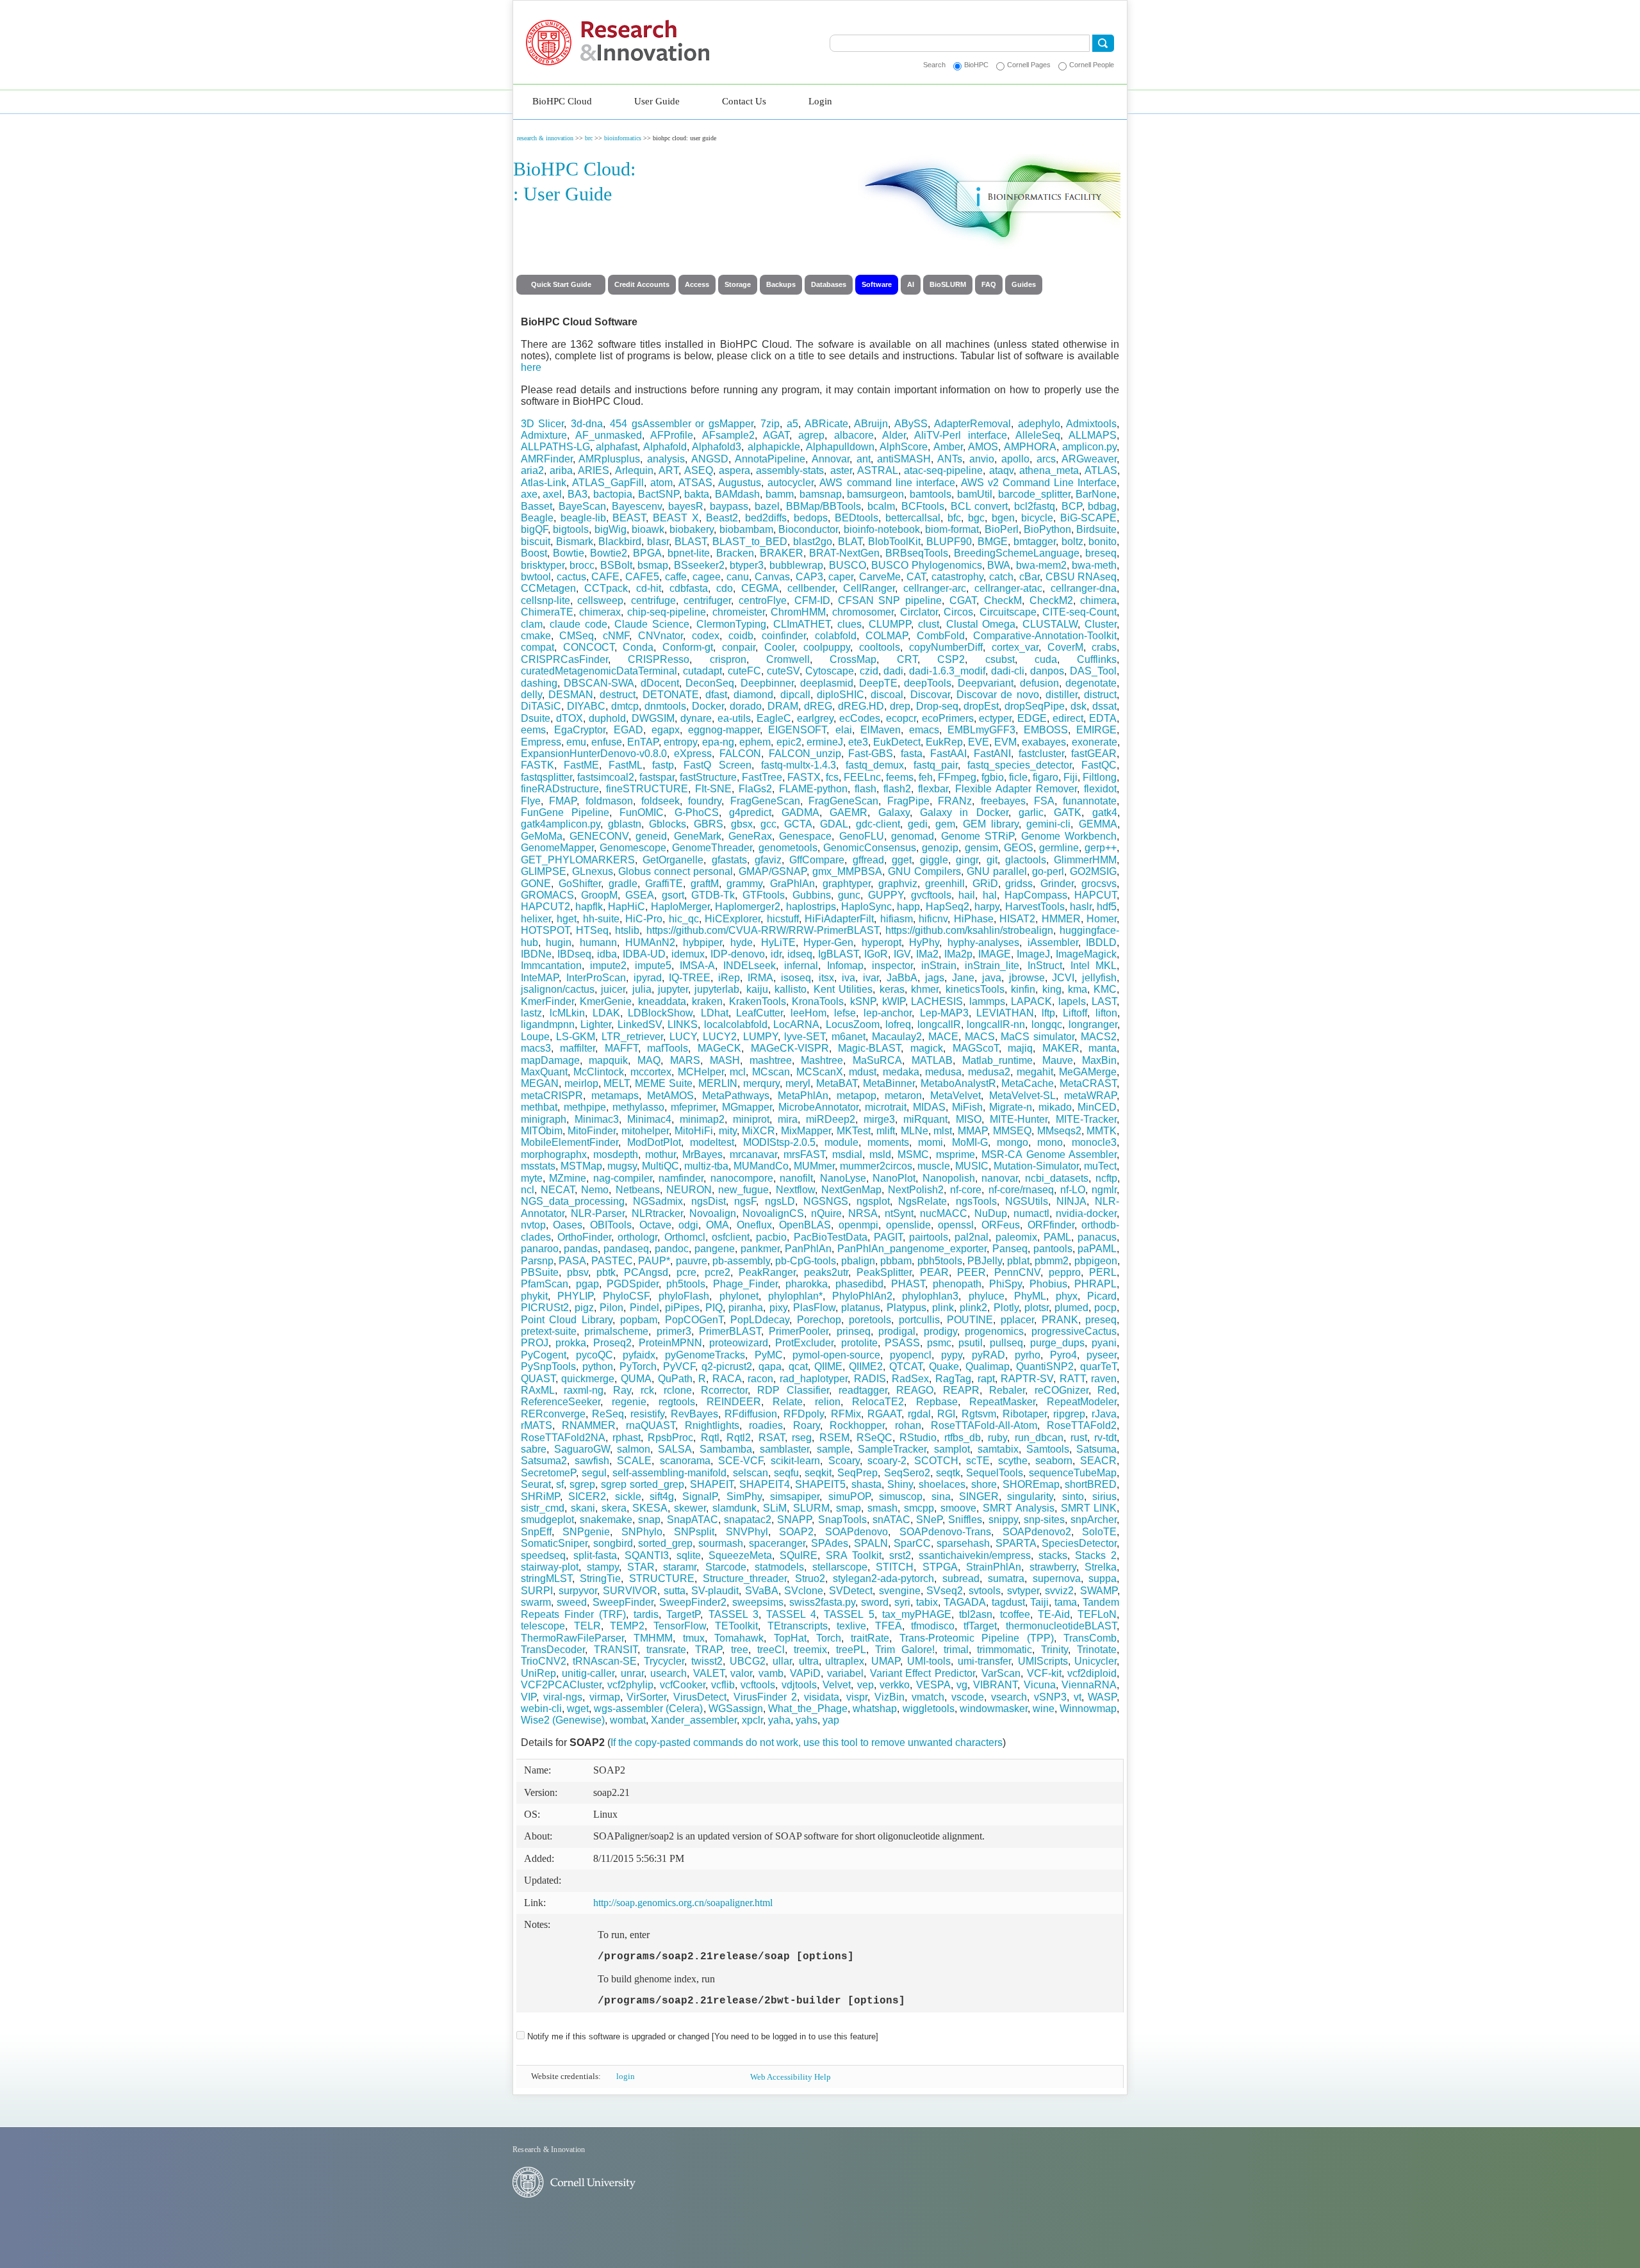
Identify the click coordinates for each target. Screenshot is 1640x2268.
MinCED (1097, 1107)
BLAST (691, 542)
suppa (1103, 1579)
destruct (618, 695)
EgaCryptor (580, 730)
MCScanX (820, 1072)
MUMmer (814, 1166)
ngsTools (976, 1201)
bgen (1003, 518)
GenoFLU (862, 836)
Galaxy (894, 812)
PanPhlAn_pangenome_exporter (912, 1249)
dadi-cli (1008, 671)
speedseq (543, 1555)
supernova (1057, 1579)
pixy (778, 1308)
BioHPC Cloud (562, 101)
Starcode (726, 1567)
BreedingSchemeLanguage (1017, 553)
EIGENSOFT (797, 730)
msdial (847, 1154)
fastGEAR (1094, 754)
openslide (908, 1225)
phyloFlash (684, 1296)
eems (533, 730)
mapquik (608, 1060)
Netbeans (638, 1190)
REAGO (915, 1390)
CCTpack (606, 588)
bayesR (686, 506)
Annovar (831, 459)
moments (888, 1142)
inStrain (939, 966)
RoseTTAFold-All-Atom (984, 1425)
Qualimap (988, 1367)
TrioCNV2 (544, 1661)
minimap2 (702, 1119)
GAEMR (849, 812)
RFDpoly (804, 1414)
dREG (818, 706)
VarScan (1001, 1673)
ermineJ (825, 742)
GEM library (991, 824)
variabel (845, 1673)
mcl (738, 1072)
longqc (1047, 1024)
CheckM (1003, 600)
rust (1079, 1438)
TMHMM (653, 1638)
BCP (1072, 506)
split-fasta (595, 1555)
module (841, 1142)
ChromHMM (798, 612)
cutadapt (702, 671)
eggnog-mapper (724, 730)
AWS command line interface (887, 483)
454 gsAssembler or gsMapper (682, 424)
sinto (1073, 1497)
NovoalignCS (773, 1213)
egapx (666, 730)
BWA (999, 565)
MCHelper (701, 1072)
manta (1103, 1048)
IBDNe (536, 954)
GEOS (1019, 848)
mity (728, 1131)
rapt (986, 1379)
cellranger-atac (1008, 588)
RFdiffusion (751, 1414)
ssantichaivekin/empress (975, 1555)
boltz (1072, 542)
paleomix (1016, 1237)
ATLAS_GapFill (608, 483)
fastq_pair (936, 765)
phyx (1067, 1296)
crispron (728, 659)
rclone (678, 1390)
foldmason (609, 801)
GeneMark (698, 836)
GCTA (798, 824)
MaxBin (1099, 1060)
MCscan (771, 1072)
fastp (663, 765)
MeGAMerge (1088, 1072)
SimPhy (744, 1497)
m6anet (849, 1037)
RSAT (772, 1438)
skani (583, 1508)
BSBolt (616, 565)
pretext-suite (549, 1331)
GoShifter (580, 884)
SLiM (775, 1508)
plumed (1071, 1308)
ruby (997, 1438)
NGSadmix (658, 1201)
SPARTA (1016, 1543)
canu (738, 577)
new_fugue (743, 1190)
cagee (707, 577)
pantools (1053, 1249)
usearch (668, 1673)
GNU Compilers (924, 871)
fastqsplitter (546, 777)
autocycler (791, 483)
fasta (912, 754)
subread (961, 1579)
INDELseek (750, 966)
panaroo (540, 1249)
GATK (1068, 812)
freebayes (1003, 801)
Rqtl (710, 1438)
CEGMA (760, 588)
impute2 (608, 966)
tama (1066, 1602)
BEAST (629, 518)
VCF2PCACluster (561, 1685)
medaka (901, 1072)
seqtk (948, 1473)
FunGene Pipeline (565, 812)
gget (902, 860)
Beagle (537, 518)
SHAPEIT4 (765, 1484)
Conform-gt (688, 647)
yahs (807, 1720)
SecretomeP (548, 1473)
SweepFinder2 (693, 1602)
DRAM (783, 706)
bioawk (648, 529)
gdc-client (878, 824)
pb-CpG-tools (806, 1261)
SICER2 (587, 1497)
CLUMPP (890, 624)
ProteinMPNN (670, 1343)
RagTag (953, 1379)
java (992, 978)
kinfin (1023, 989)
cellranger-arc (935, 588)
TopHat (790, 1638)
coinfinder (784, 636)
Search (934, 65)
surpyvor (578, 1591)
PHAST (908, 1284)
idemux (688, 954)
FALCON (740, 754)
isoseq (796, 978)
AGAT (776, 435)
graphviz (898, 884)
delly (531, 695)
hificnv (933, 919)
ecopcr (901, 718)
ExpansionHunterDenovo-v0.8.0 (594, 754)
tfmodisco (933, 1626)
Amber (948, 447)
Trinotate (1097, 1650)
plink (943, 1308)
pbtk (606, 1272)
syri (902, 1602)
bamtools (931, 494)
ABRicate (826, 424)
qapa (770, 1367)
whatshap (875, 1709)
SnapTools (842, 1520)
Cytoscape (830, 671)
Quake (944, 1367)
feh (926, 777)
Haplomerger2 (748, 907)
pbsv (578, 1272)
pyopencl (911, 1355)
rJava (1104, 1414)
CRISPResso (659, 659)
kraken (707, 1001)
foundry (705, 801)
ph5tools (686, 1284)
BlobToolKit (894, 542)
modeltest (712, 1142)
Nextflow (795, 1190)
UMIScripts (1043, 1661)
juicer (613, 989)
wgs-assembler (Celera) (648, 1709)
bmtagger (1035, 542)
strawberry (1053, 1567)
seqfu (786, 1473)
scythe (1013, 1461)
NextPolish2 (916, 1190)
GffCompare (817, 860)
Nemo (595, 1190)
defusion (1039, 683)
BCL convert (979, 506)
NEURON (689, 1190)
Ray (622, 1390)
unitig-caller (588, 1673)
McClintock (599, 1072)
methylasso (638, 1107)
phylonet (739, 1296)
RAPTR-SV (1027, 1379)
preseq (1101, 1320)
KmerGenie (606, 1001)
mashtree (771, 1060)
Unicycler (1095, 1661)
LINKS (683, 1024)
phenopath (957, 1284)
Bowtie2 (609, 553)
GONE (536, 884)
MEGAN (540, 1083)
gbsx (742, 824)
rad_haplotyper (814, 1379)
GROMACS (547, 895)
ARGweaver (1089, 459)
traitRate (870, 1638)
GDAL (834, 824)
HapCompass (1036, 895)
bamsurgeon (875, 494)
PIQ (714, 1308)
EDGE (1032, 718)
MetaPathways (736, 1096)
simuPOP (849, 1497)
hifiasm (897, 919)
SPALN (871, 1543)
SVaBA (762, 1591)
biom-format (952, 529)
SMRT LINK (1089, 1508)
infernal (801, 966)
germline (1059, 848)
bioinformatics (623, 138)
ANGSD (710, 459)
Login (820, 101)
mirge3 (879, 1119)
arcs (1046, 459)
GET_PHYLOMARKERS (578, 860)
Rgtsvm (979, 1414)
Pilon (611, 1308)
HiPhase (974, 919)
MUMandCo (761, 1166)
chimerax (600, 612)
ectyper (995, 718)
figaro (1045, 777)
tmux (694, 1638)
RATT (1072, 1379)
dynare (696, 718)
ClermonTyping (731, 624)
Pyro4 (1063, 1355)
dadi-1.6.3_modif (947, 671)
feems (900, 777)
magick (927, 1048)
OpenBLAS (805, 1225)
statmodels (779, 1567)
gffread (868, 860)
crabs (1104, 647)
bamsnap (821, 494)
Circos (958, 612)
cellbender (811, 588)
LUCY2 (720, 1037)
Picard (1102, 1296)
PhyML (1030, 1296)
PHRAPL (1095, 1284)
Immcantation (551, 966)
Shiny (900, 1484)
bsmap (653, 565)
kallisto (791, 989)
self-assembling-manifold (669, 1473)
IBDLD (1101, 942)
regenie (629, 1402)
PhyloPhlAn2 (862, 1296)
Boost (534, 553)
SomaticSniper (554, 1543)
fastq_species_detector (1020, 765)
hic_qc (684, 919)
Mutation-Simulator (1036, 1166)
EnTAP (643, 742)
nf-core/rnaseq (1021, 1190)
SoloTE (1099, 1532)
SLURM (811, 1508)
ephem (755, 742)
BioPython (1047, 529)
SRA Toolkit (854, 1555)
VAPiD (805, 1673)
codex (706, 636)
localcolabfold (736, 1024)
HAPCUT (1095, 895)
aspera (734, 470)
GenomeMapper (557, 848)
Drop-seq (937, 706)
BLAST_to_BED (750, 542)
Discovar (930, 695)
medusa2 (989, 1072)
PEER (972, 1272)
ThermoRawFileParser (572, 1638)
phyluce (987, 1296)
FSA (1044, 801)
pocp (1105, 1308)
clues (849, 624)
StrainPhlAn (994, 1567)
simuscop (901, 1497)
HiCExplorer (733, 919)
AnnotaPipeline (770, 459)
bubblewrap (796, 565)
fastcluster (1041, 754)
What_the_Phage (808, 1709)
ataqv (1001, 470)
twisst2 (707, 1661)
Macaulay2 (897, 1037)
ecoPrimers (948, 718)
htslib (627, 930)
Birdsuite (1096, 529)
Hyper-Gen (828, 942)
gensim (981, 848)
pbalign (858, 1261)
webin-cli (541, 1709)
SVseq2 (945, 1591)
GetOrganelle (673, 860)
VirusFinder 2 (765, 1697)
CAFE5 (642, 577)
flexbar (933, 789)
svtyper (1023, 1591)
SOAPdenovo (857, 1532)
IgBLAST (838, 954)
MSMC (913, 1154)
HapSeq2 (947, 907)
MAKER (1061, 1048)
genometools (788, 848)
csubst (1000, 659)
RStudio (918, 1438)
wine (1044, 1709)
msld (880, 1154)
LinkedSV (640, 1024)
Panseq (1010, 1249)
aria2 (532, 470)
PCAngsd (646, 1272)
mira (788, 1119)
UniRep (538, 1673)
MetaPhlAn (803, 1096)
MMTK (1102, 1131)
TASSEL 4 (791, 1614)
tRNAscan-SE (605, 1661)
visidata (822, 1697)
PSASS (902, 1343)
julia (642, 989)
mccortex (651, 1072)
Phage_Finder (745, 1284)
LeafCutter (759, 1013)
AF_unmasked (609, 435)
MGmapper (747, 1107)
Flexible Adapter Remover (1016, 789)
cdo (725, 588)
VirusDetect (700, 1697)
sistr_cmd (543, 1508)
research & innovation (545, 138)
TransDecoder (553, 1650)
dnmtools (665, 706)
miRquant (925, 1119)
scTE (978, 1461)
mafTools (668, 1048)
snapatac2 (748, 1520)
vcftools (758, 1685)
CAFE (605, 577)
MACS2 (1099, 1037)
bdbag (1102, 506)
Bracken (735, 553)
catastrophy (957, 577)
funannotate (1090, 801)
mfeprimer (693, 1107)
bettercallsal (913, 518)
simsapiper (795, 1497)
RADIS (870, 1379)
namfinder (681, 1178)
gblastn (625, 824)
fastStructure (708, 777)
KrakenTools (758, 1001)
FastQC (1099, 765)
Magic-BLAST (869, 1048)
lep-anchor (888, 1013)
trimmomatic (1004, 1650)
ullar (782, 1661)
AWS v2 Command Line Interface (1039, 483)
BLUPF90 (949, 542)
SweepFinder (623, 1602)
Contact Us (744, 101)
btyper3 (747, 565)
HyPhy (924, 942)
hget (567, 919)
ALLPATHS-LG (555, 447)
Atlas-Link (544, 483)
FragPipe (908, 801)
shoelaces (942, 1484)
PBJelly (985, 1261)
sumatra (1006, 1579)
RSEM (834, 1438)
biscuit (536, 542)
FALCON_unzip (805, 754)
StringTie (600, 1579)
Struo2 (810, 1579)
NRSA (863, 1213)
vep (865, 1685)
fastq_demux (875, 765)
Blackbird (620, 542)
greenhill (945, 884)
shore (984, 1484)
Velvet (837, 1685)
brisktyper (543, 565)
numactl (1031, 1213)
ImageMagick (1086, 954)
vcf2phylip (630, 1685)
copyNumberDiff (946, 647)
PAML (1057, 1237)
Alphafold (665, 447)
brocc (582, 565)
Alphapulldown (840, 447)
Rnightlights (712, 1425)
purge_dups (1057, 1343)
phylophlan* (795, 1296)
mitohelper (645, 1131)
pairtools (929, 1237)
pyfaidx (639, 1355)
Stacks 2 (1096, 1555)
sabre (534, 1449)
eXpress (693, 754)
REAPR (961, 1390)
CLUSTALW (1050, 624)
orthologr (637, 1237)
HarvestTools (1035, 907)
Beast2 (722, 518)
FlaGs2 (755, 789)
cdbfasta (689, 588)
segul (594, 1473)
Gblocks (668, 824)
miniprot (751, 1119)
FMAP (563, 801)
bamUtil (975, 494)
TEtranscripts (798, 1626)
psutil (971, 1343)
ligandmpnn (548, 1024)
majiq (1020, 1048)
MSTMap (581, 1166)
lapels (1072, 1001)
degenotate (1091, 683)
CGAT (963, 600)
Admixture (544, 435)
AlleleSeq (1038, 435)
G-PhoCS (697, 812)
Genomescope (633, 848)
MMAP (972, 1131)
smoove (958, 1508)
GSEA (640, 895)
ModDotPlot (654, 1142)
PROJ (535, 1343)
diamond (753, 695)
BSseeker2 (699, 565)
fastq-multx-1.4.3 (799, 765)
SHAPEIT (712, 1484)
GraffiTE (664, 884)
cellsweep (600, 600)
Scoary (844, 1461)
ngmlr (1104, 1190)
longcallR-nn (996, 1024)
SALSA (675, 1449)
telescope (543, 1626)
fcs (832, 777)
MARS (685, 1060)
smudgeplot (547, 1520)
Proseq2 (612, 1343)
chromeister (739, 612)
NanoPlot (894, 1178)
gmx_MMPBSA (847, 871)
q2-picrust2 (727, 1367)
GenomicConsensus (870, 848)
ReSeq (608, 1414)
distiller (1062, 695)
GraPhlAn (792, 884)
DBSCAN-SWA (599, 683)
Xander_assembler (694, 1720)
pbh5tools (940, 1261)
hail (967, 895)
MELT (616, 1083)
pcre (686, 1272)
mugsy (622, 1166)
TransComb (1090, 1638)
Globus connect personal (676, 871)
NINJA (1071, 1201)
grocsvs (1099, 884)
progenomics (994, 1331)
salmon (634, 1449)
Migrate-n (1011, 1107)
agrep (811, 435)
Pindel (644, 1308)
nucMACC (944, 1213)
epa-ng (718, 742)
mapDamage (550, 1060)
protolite (859, 1343)
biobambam (746, 529)
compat (537, 647)
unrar (632, 1673)
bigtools (571, 529)
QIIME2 (866, 1367)
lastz (531, 1013)
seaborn (1054, 1461)
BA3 (578, 494)
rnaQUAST (651, 1425)
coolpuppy (827, 647)
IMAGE (995, 954)
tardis (646, 1614)
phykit (534, 1296)
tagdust (1008, 1602)
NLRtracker (657, 1213)
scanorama (685, 1461)
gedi (918, 824)
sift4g (662, 1497)
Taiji (1039, 1602)
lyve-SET (805, 1037)
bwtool (536, 577)
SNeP (929, 1520)
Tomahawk (739, 1638)
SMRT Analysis (1019, 1508)
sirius (1104, 1497)
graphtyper (847, 884)
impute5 (653, 966)
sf (560, 1484)
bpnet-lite (689, 553)
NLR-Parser (598, 1213)
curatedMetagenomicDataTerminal (599, 671)
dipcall (795, 695)
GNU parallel (997, 871)
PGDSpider (633, 1284)
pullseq (1006, 1343)
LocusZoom (853, 1024)
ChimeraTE (547, 612)
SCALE (634, 1461)
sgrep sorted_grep (643, 1484)
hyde (742, 942)
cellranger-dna (1084, 588)
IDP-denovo (738, 954)
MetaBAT (837, 1083)
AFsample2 (728, 435)
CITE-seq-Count (1079, 612)
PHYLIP (575, 1296)
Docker (708, 706)
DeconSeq (710, 683)
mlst (943, 1131)
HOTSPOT (545, 930)
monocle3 (1094, 1142)
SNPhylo (642, 1532)
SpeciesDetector (1079, 1543)
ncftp (1106, 1178)
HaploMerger (680, 907)
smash (882, 1508)
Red (1107, 1390)
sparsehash (963, 1543)
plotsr (1037, 1308)
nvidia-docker (1086, 1213)
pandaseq (626, 1249)
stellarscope (840, 1567)
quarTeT (1098, 1367)
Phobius (1048, 1284)
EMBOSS (1046, 730)
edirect (1068, 718)
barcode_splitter (1034, 494)
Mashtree (822, 1060)
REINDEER (734, 1402)
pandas (581, 1249)
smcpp (919, 1508)
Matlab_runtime (997, 1060)
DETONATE (671, 695)
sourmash (721, 1543)
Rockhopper (857, 1425)
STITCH (895, 1567)
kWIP (894, 1001)
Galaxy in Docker (964, 812)
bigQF (534, 529)
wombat (628, 1720)
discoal (887, 695)
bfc (954, 518)
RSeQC (874, 1438)
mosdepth (616, 1154)
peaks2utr (826, 1272)
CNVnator (660, 636)
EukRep (944, 742)
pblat (1018, 1261)
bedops (811, 518)
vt (1078, 1697)
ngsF (745, 1201)
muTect (1100, 1166)
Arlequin (634, 470)
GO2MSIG (1093, 871)
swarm (536, 1602)
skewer (690, 1508)
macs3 (536, 1048)
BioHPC (976, 65)
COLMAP (887, 636)
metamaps (615, 1096)
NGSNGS (826, 1201)
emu (576, 742)
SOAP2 (796, 1532)
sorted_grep (665, 1543)
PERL (1103, 1272)
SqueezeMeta (740, 1555)
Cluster (1101, 624)
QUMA (636, 1379)
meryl (798, 1083)
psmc (939, 1343)
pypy (952, 1355)
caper (841, 577)
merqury (761, 1083)
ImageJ (1033, 954)
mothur (660, 1154)
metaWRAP (1090, 1096)
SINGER (979, 1497)
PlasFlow (814, 1308)
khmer (925, 989)
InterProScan (596, 978)
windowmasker (994, 1709)
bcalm (881, 506)
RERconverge (553, 1414)
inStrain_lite (992, 966)
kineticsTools (975, 989)
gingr (967, 860)
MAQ (649, 1060)
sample (833, 1449)
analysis (666, 459)
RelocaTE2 (878, 1402)
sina (941, 1497)
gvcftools (931, 895)
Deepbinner (767, 683)
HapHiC (627, 907)
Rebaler (1007, 1390)
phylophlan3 (930, 1296)
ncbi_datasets (1057, 1178)
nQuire (826, 1213)
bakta (697, 494)
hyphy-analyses (983, 942)
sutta (675, 1591)
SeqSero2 (907, 1473)
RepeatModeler (1082, 1402)
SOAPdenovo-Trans (945, 1532)
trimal (956, 1650)
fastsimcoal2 (606, 777)
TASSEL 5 (849, 1614)
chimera (1098, 600)
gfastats (729, 860)
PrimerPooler (799, 1331)
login (626, 2076)
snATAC (891, 1520)
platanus (861, 1308)
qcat (798, 1367)
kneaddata (662, 1001)
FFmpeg (957, 777)
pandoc (672, 1249)
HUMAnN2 (650, 942)
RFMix (846, 1414)
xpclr (752, 1720)
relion (828, 1402)
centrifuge (653, 600)
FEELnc (862, 777)
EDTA (1103, 718)
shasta (866, 1484)
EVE (979, 742)
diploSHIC (840, 695)
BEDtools (857, 518)
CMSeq (577, 636)
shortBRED (1091, 1484)
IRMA (760, 978)
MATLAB (932, 1060)
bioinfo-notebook (882, 529)
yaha (779, 1720)
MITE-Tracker (1086, 1119)
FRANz (955, 801)
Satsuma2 (544, 1461)
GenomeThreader (712, 848)
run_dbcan (1039, 1438)
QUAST (538, 1379)
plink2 (973, 1308)
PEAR (934, 1272)
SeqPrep (857, 1473)
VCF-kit (1044, 1673)
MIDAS (929, 1107)
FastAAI (948, 754)
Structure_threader (745, 1579)
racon (760, 1379)
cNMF (616, 636)
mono (1050, 1142)
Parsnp (537, 1261)
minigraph (544, 1119)
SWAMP (1099, 1591)
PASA (572, 1261)
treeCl (771, 1650)
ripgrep (1069, 1414)
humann (598, 942)
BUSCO (848, 565)
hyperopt (881, 942)
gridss (1019, 884)
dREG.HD (861, 706)
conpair (739, 647)
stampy (603, 1567)
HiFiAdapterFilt (839, 919)
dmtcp (625, 706)
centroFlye (763, 600)
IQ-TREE (690, 978)
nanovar (1000, 1178)
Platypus (906, 1308)
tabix (927, 1602)
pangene (715, 1249)
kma (1078, 989)
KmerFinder (547, 1001)
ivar (871, 978)
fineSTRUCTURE (647, 789)
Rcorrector (724, 1390)
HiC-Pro (644, 919)
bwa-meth (1094, 565)
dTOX (570, 718)
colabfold (836, 636)
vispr (857, 1697)
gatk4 (1105, 812)
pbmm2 (1052, 1261)
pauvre (692, 1261)
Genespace (805, 836)
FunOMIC (642, 812)
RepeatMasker (1002, 1402)
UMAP (886, 1661)
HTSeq (592, 930)
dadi (893, 671)
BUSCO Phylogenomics (927, 565)
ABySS (911, 424)
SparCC (912, 1543)
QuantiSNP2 (1045, 1367)
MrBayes (702, 1154)
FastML (626, 765)
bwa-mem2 (1041, 565)
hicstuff (783, 919)
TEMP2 (627, 1626)
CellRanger (869, 588)
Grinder (1057, 884)
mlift (886, 1131)
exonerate (1095, 742)
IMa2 (927, 954)
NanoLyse (843, 1178)
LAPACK (1031, 1001)
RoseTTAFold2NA (563, 1438)
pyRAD (988, 1355)
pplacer (1017, 1320)
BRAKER (782, 553)
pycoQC (594, 1355)
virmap (605, 1697)
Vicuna (1040, 1685)
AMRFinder (547, 459)
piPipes (682, 1308)
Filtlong (1100, 777)
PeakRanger (767, 1272)
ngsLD (780, 1201)
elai (844, 730)
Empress (541, 742)
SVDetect (851, 1591)
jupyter (673, 989)
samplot (952, 1449)
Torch (829, 1638)
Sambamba (726, 1449)
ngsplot (873, 1201)
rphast (627, 1438)
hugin (559, 942)
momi (931, 1142)
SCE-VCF (741, 1461)
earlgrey (815, 718)
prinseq (854, 1331)
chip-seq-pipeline (667, 612)
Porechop (819, 1320)
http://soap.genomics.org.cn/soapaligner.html (683, 1903)
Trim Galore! (905, 1650)
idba (607, 954)
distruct (1100, 695)
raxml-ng (584, 1390)
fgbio (993, 777)
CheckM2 (1051, 600)
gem (945, 824)
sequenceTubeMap (1073, 1473)
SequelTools (995, 1473)
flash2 (897, 789)
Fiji (1070, 777)
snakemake (606, 1520)
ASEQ (699, 470)
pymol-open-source (836, 1355)
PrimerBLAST (730, 1331)
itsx (826, 978)
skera (614, 1508)
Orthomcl (685, 1237)
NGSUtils (1027, 1201)
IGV (902, 954)
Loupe (535, 1037)
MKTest (854, 1131)
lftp (1048, 1013)
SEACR (1098, 1461)
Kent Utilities (843, 989)
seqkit (818, 1473)
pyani (1104, 1343)
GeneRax (750, 836)
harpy (987, 907)
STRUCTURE (662, 1579)
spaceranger (777, 1543)
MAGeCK (719, 1048)
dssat (1104, 706)
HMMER (1061, 919)
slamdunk (734, 1508)
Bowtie (569, 553)
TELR (587, 1626)
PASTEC (612, 1261)
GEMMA (1098, 824)
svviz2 (1059, 1591)
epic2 (789, 742)
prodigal (897, 1331)
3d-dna (587, 424)
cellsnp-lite (545, 600)
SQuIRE (799, 1555)
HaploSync (866, 907)
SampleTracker (892, 1449)
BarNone (1096, 494)
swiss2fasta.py (822, 1602)
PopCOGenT (694, 1320)
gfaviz (768, 860)
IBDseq (574, 954)
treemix (810, 1650)
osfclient (731, 1237)
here (531, 367)
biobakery (692, 529)
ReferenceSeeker (561, 1402)
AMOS (983, 447)
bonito (1103, 542)
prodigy (940, 1331)
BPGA (647, 553)
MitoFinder (592, 1131)
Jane (963, 978)
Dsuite (536, 718)
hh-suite (601, 919)
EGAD (628, 730)
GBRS (709, 824)
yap (831, 1720)
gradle (623, 884)
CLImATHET (802, 624)
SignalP (700, 1497)
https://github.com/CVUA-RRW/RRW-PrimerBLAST (763, 930)
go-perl (1048, 871)
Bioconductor (808, 529)
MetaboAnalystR (958, 1083)
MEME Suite (664, 1083)
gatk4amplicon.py (561, 824)
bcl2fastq (1035, 506)
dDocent (660, 683)
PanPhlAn (808, 1249)
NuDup (991, 1213)
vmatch (928, 1697)
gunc (849, 895)
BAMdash (737, 494)
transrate (666, 1650)
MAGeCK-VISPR (790, 1048)
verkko (895, 1685)
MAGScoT (976, 1048)
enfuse (607, 742)
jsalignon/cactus (558, 989)
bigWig (611, 529)
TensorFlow (680, 1626)
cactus (571, 577)
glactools (1026, 860)
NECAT (558, 1190)
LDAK (606, 1013)
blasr (658, 542)
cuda (1046, 659)
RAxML (538, 1390)
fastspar (657, 777)
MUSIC (972, 1166)
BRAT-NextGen (844, 553)
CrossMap (853, 659)
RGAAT (884, 1414)
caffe (676, 577)
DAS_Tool (1093, 671)
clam (532, 624)
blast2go (813, 542)
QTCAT (906, 1367)
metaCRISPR (552, 1096)
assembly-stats (790, 470)
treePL (851, 1650)
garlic (1031, 812)
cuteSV (783, 671)
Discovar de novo (998, 695)
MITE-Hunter (1019, 1119)
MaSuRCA (877, 1060)
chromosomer (863, 612)
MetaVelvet (955, 1096)
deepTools (928, 683)
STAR (641, 1567)
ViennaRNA (1089, 1685)
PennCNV (1017, 1272)
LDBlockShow (660, 1013)
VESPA (933, 1685)
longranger (1093, 1024)
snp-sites (1044, 1520)
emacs (924, 730)
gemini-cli (1048, 824)
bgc (976, 518)
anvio (982, 459)
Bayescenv (637, 506)
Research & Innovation (622, 27)
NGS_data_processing (573, 1201)
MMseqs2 (1059, 1131)
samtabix (998, 1449)
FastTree (762, 777)
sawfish (592, 1461)
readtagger (863, 1390)
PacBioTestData (831, 1237)
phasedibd (859, 1284)
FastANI (992, 754)
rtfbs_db (963, 1438)
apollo (1015, 459)
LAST (1104, 1001)
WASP (1102, 1697)
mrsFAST (804, 1154)
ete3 (858, 742)
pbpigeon (1096, 1261)
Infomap (845, 966)
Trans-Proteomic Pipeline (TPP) (977, 1638)
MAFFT (621, 1048)
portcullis (919, 1320)
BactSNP (659, 494)
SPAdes (830, 1543)
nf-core (966, 1190)
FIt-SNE (713, 789)
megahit (1035, 1072)
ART (668, 470)
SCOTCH (936, 1461)
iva (849, 978)
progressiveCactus (1074, 1331)
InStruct (1045, 966)
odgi (688, 1225)
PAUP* (654, 1261)
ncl (528, 1190)
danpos (1047, 671)
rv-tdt (1105, 1438)
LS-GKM (576, 1037)
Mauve (1058, 1060)
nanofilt (796, 1178)
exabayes (1044, 742)
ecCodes (860, 718)
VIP (529, 1697)
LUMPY (760, 1037)
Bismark (575, 542)
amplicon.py (1089, 447)
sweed (572, 1602)
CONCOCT (589, 647)
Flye (531, 801)
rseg (802, 1438)
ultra (809, 1661)
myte (532, 1178)
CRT (907, 659)
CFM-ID (812, 600)
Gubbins (812, 895)
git (992, 860)
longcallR (939, 1024)
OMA (717, 1225)
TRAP (709, 1650)
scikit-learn (795, 1461)
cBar (1029, 577)
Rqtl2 (739, 1438)
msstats (538, 1166)
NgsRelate (922, 1201)
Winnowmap (1088, 1709)
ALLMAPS (1093, 435)
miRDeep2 (831, 1119)
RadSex (910, 1379)
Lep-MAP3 (944, 1013)
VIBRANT (995, 1685)
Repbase (937, 1402)
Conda (638, 647)
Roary (807, 1425)
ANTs (950, 459)
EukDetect (897, 742)
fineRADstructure (560, 789)
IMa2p (958, 954)
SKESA (650, 1508)
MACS (980, 1037)
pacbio (771, 1237)
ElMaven (881, 730)
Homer (1102, 919)
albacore (854, 435)
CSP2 (951, 659)
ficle (1018, 777)
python (598, 1367)
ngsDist (709, 1201)
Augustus (740, 483)
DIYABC (586, 706)
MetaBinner (889, 1083)
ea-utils (734, 718)
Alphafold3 (717, 447)
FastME (581, 765)
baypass (729, 506)
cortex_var (1015, 647)
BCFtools (923, 506)
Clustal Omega (981, 624)
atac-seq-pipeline (943, 470)
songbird (613, 1543)
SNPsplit (694, 1532)
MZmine (568, 1178)
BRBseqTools (917, 553)
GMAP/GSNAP (773, 871)
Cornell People (1092, 65)
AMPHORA (1030, 447)
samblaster (784, 1449)
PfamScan (545, 1284)
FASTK (537, 765)
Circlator (919, 612)
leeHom (808, 1013)
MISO (969, 1119)
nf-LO (1073, 1190)
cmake (536, 636)
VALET (709, 1673)
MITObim (542, 1131)
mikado (1055, 1107)
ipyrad (648, 978)
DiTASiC (541, 706)
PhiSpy (1005, 1284)
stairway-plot (550, 1567)
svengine (900, 1591)
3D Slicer (543, 424)
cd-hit (649, 588)
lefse (845, 1013)
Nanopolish (949, 1178)
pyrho (1028, 1355)
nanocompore (742, 1178)
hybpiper (702, 942)
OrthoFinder (584, 1237)
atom (661, 483)
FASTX (804, 777)
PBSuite (540, 1272)
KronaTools (818, 1001)
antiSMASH (904, 459)
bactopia (613, 494)
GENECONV (599, 836)
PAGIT (888, 1237)
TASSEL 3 (734, 1614)
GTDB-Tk (713, 895)
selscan (750, 1473)
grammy (744, 884)
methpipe (585, 1107)
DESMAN (571, 695)
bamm (780, 494)
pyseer (1102, 1355)
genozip (940, 848)
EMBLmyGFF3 (981, 730)
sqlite (689, 1555)
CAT (916, 577)
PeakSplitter (884, 1272)
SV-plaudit (715, 1591)
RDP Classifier (793, 1390)
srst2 (900, 1555)
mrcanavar (753, 1154)
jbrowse (1027, 978)
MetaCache (1028, 1083)
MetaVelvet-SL (1022, 1096)
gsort (673, 895)
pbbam (896, 1261)
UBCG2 (748, 1661)
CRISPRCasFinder (564, 659)
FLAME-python (813, 789)
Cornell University (545, 33)
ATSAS (695, 483)
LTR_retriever (632, 1037)
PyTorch (638, 1367)
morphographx (554, 1154)
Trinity (1054, 1650)
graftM (705, 884)
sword (875, 1602)
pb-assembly (741, 1261)
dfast (716, 695)
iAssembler (1053, 942)
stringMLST (546, 1579)
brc (589, 138)
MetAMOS (670, 1096)
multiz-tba (706, 1166)
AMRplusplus (609, 459)
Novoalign (713, 1213)
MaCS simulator (1037, 1037)
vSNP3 (1050, 1697)
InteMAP (540, 978)
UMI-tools (929, 1661)
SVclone (804, 1591)
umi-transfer (984, 1661)
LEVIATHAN (1005, 1013)
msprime (955, 1154)
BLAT (850, 542)
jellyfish (1099, 978)
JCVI (1063, 978)
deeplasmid (827, 683)
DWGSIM (653, 718)
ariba (561, 470)
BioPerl (1002, 529)
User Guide (657, 101)
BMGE (993, 542)
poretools (870, 1320)
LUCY (683, 1037)
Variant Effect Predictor (923, 1673)
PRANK (1060, 1320)
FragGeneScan (765, 801)
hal (990, 895)
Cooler (779, 647)
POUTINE (970, 1320)
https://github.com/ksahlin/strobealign (969, 930)
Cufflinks (1097, 659)
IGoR (876, 954)
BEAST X (676, 518)
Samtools (1048, 1449)
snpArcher (1094, 1520)
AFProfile (672, 435)
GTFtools (764, 895)
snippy (1003, 1520)
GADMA (800, 812)
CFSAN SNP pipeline (890, 600)
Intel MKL (1094, 966)
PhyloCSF (626, 1296)
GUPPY (886, 895)
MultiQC (660, 1166)
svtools (985, 1591)
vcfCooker (683, 1685)
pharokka (807, 1284)
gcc (768, 824)
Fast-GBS (871, 754)
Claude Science (652, 624)
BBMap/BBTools (824, 506)
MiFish (967, 1107)
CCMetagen (548, 588)
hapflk (589, 907)
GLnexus (593, 871)
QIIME (828, 1367)
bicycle (1037, 518)
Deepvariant (986, 683)
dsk (1078, 706)
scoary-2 (887, 1461)
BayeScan (582, 506)
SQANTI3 (647, 1555)
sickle (628, 1497)
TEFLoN (1097, 1614)
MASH (725, 1060)
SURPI (537, 1591)
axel (552, 494)
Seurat (536, 1484)
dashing (539, 683)
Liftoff (1075, 1013)
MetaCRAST (1088, 1083)
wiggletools (929, 1709)
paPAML (1097, 1249)
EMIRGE (1096, 730)
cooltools (880, 647)
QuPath (675, 1379)
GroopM (599, 895)
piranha (746, 1308)
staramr (680, 1567)
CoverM (1065, 647)
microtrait (886, 1107)
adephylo (1039, 424)
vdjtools (799, 1685)
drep (900, 706)
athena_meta (1049, 470)
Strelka (1101, 1567)
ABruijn (871, 424)
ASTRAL (878, 470)
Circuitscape (1008, 612)
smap (849, 1508)
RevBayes (694, 1414)
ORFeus (1001, 1225)
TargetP (683, 1614)
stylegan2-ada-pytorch (883, 1579)
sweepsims (758, 1602)
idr (776, 954)
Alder (894, 435)
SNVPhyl (747, 1532)
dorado (746, 706)
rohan (908, 1425)
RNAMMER (589, 1425)
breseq (1101, 553)
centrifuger (707, 600)
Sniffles (965, 1520)
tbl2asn (976, 1614)
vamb (771, 1673)
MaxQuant (544, 1072)
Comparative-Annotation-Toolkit (1045, 636)
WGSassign (736, 1709)
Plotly (1006, 1308)
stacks (1053, 1555)
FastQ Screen (717, 765)
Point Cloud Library (567, 1320)
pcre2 (717, 1272)
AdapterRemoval (972, 424)
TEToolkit (736, 1626)
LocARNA (796, 1024)
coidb (741, 636)
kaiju (757, 989)
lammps (987, 1001)
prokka (571, 1343)
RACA (727, 1379)
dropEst (981, 706)
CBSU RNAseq (1081, 577)
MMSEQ (1012, 1131)
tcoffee (1015, 1614)
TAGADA (965, 1602)
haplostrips (811, 907)
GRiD (985, 884)
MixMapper (806, 1131)
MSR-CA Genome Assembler (1049, 1154)
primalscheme (616, 1331)
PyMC (769, 1355)
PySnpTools (548, 1367)
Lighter (596, 1024)
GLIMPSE (544, 871)
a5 (792, 424)
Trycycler (664, 1661)
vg (962, 1685)
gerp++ (1101, 848)
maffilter (578, 1048)
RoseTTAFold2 (1082, 1425)
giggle (934, 860)
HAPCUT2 (545, 907)
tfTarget (980, 1626)
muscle (934, 1166)
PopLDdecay (760, 1320)
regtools (677, 1402)
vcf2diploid (1092, 1673)
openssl (956, 1225)
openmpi (858, 1225)
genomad (913, 836)
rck (647, 1390)
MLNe (914, 1131)
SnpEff (536, 1532)
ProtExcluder (804, 1343)
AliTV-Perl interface (960, 435)
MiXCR (758, 1131)
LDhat (715, 1013)
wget (578, 1709)
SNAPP (794, 1520)
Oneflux (754, 1225)
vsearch (1009, 1697)
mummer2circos (876, 1166)
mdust (863, 1072)
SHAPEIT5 (820, 1484)
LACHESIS (937, 1001)
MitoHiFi (694, 1131)
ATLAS (1101, 470)
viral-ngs (563, 1697)
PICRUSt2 (545, 1308)
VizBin (890, 1697)
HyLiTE (778, 942)
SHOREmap (1031, 1484)
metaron (903, 1096)
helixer (536, 919)
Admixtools (1091, 424)
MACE (943, 1037)
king (1052, 989)
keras (892, 989)
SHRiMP (540, 1497)
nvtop (533, 1225)
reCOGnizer (1062, 1390)
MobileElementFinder (570, 1142)
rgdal (919, 1414)
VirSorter (646, 1697)
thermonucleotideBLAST (1061, 1626)
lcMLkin (567, 1013)
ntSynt (899, 1213)
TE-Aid (1054, 1614)
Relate (788, 1402)
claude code (578, 624)
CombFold (941, 636)
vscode (968, 1697)
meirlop (581, 1083)
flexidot (1100, 789)
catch (1001, 577)
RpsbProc (670, 1438)
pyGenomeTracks (705, 1355)
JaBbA (902, 978)
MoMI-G (970, 1142)
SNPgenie (586, 1532)
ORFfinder (1051, 1225)
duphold (607, 718)
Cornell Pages (1029, 65)
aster (841, 470)
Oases (568, 1225)
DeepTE (878, 683)
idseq (800, 954)
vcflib (723, 1685)
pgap (587, 1284)
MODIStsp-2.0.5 (779, 1142)
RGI (946, 1414)
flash (865, 789)
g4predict (750, 812)
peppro (1065, 1272)
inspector (892, 966)
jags (935, 978)
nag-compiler (623, 1178)
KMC (1105, 989)
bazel (767, 506)
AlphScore (904, 447)
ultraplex (845, 1661)
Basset (537, 506)
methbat (539, 1107)
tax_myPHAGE (917, 1614)
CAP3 (809, 577)
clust (929, 624)
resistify (647, 1414)
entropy (680, 742)
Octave (655, 1225)
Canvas (772, 577)
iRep (729, 978)
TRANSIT (616, 1650)
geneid (651, 836)
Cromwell (788, 659)
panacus (1097, 1237)
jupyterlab (717, 989)
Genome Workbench (1069, 836)
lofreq (898, 1024)
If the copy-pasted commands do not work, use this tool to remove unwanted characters (807, 1742)
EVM (1005, 742)
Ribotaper (1025, 1414)
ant (864, 459)
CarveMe (880, 577)
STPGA (940, 1567)
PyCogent (544, 1355)
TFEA (889, 1626)
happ (908, 907)
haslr (1081, 907)
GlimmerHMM (1085, 860)
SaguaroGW (582, 1449)
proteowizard (739, 1343)
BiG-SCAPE (1088, 518)
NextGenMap (851, 1190)
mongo (1013, 1142)
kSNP (863, 1001)
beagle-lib (583, 518)
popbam (639, 1320)
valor (741, 1673)
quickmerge (588, 1379)
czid (869, 671)
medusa (943, 1072)
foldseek (660, 801)
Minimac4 (649, 1119)
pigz (584, 1308)
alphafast (617, 447)
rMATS (537, 1425)
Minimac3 (597, 1119)
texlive (851, 1626)
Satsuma (1096, 1449)
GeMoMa (542, 836)
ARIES (594, 470)
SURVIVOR (630, 1591)
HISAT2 (1017, 919)
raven (1104, 1379)
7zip (770, 424)
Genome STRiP (978, 836)
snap (649, 1520)
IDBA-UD (644, 954)
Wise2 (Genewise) (563, 1720)
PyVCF (679, 1367)
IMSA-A (697, 966)
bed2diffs (766, 518)
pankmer (760, 1249)
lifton (1106, 1013)
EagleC (774, 718)
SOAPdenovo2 (1037, 1532)
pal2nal (972, 1237)
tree (740, 1650)
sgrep (582, 1484)
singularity (1030, 1497)
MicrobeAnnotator (818, 1107)
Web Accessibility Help (791, 2077)
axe (529, 494)
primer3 (674, 1331)
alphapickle (774, 447)
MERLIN (718, 1083)
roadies (766, 1425)
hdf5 (1107, 907)
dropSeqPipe (1035, 706)
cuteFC (744, 671)
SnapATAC (693, 1520)
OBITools (611, 1225)
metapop (857, 1096)
